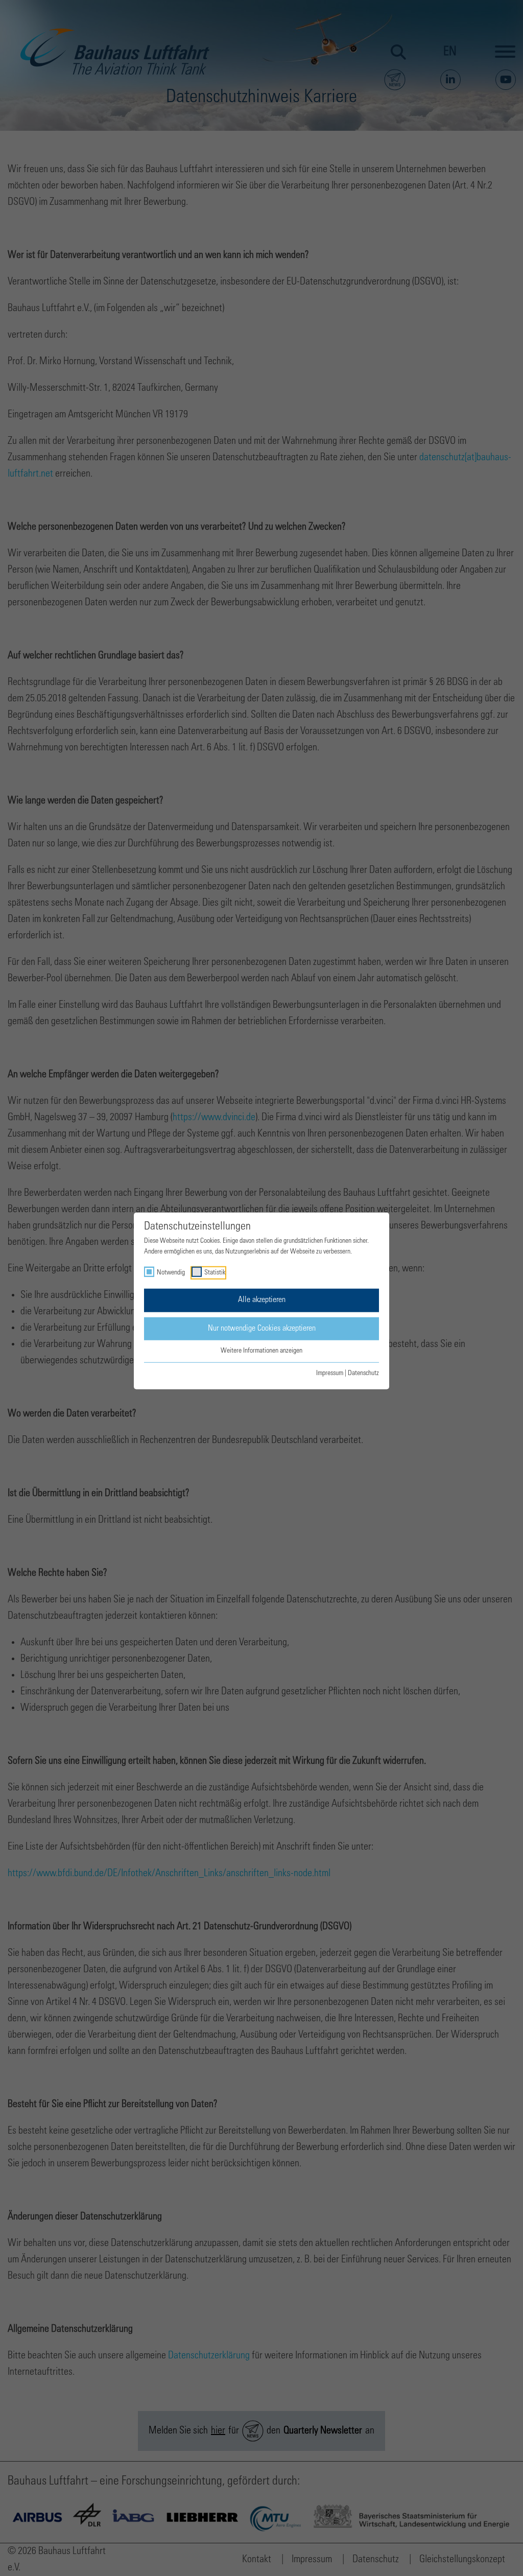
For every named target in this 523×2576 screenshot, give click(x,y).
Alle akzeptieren (262, 1300)
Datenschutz (363, 1373)
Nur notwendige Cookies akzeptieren (262, 1328)
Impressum (330, 1373)
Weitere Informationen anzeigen (261, 1351)
